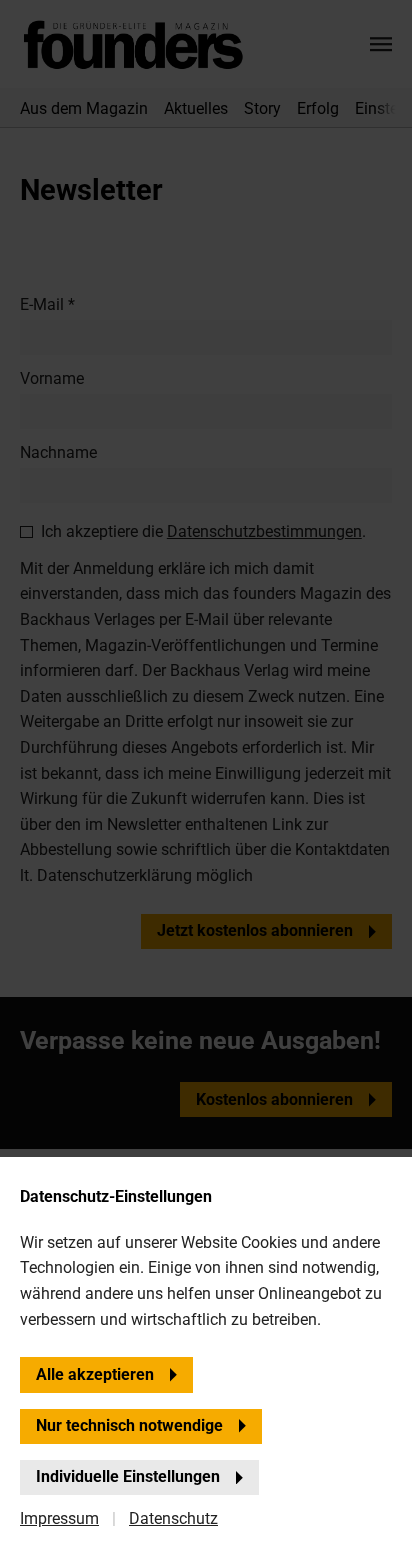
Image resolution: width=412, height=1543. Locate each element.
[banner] (206, 771)
